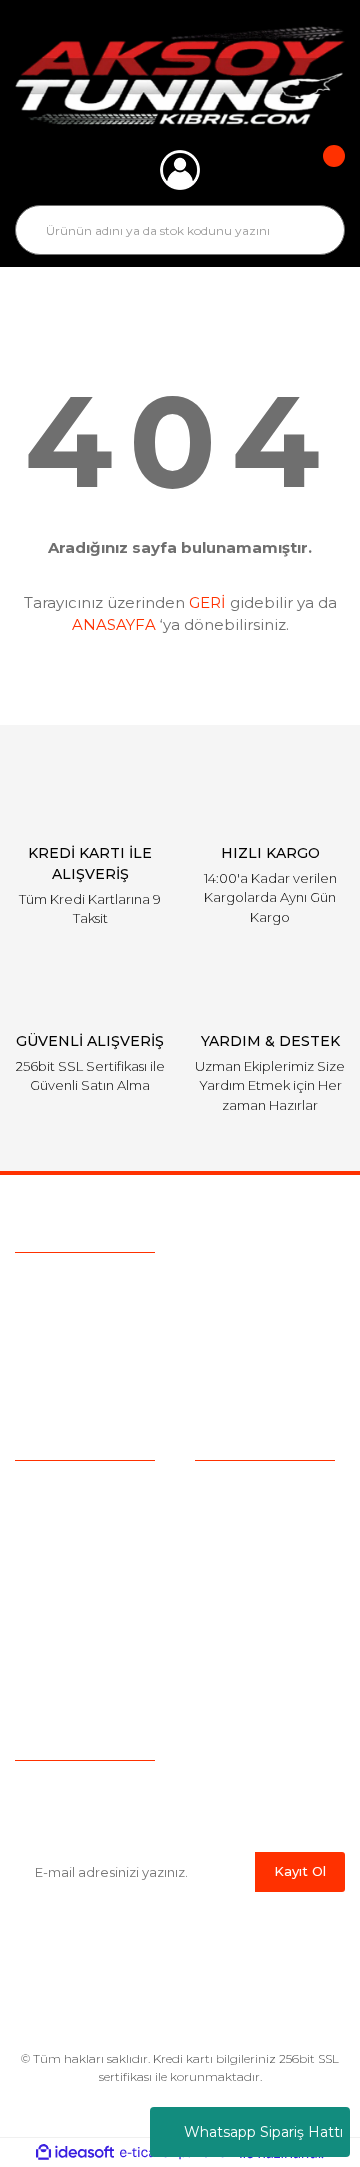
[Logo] (180, 75)
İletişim (39, 1644)
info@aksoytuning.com (142, 1324)
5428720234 (128, 1286)
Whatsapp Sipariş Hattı (263, 2132)
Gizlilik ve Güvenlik (257, 1551)
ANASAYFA (114, 624)
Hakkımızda (55, 1489)
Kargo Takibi (58, 1582)
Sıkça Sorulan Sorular (88, 1551)
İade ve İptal (237, 1582)
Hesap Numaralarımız (270, 1644)
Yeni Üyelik (52, 1613)
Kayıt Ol (300, 1871)
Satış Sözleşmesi (252, 1489)
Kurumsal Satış (66, 1520)
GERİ (207, 602)
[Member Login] (180, 170)
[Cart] (320, 170)
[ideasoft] (75, 2153)
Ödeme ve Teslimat (262, 1520)
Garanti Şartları (244, 1613)
